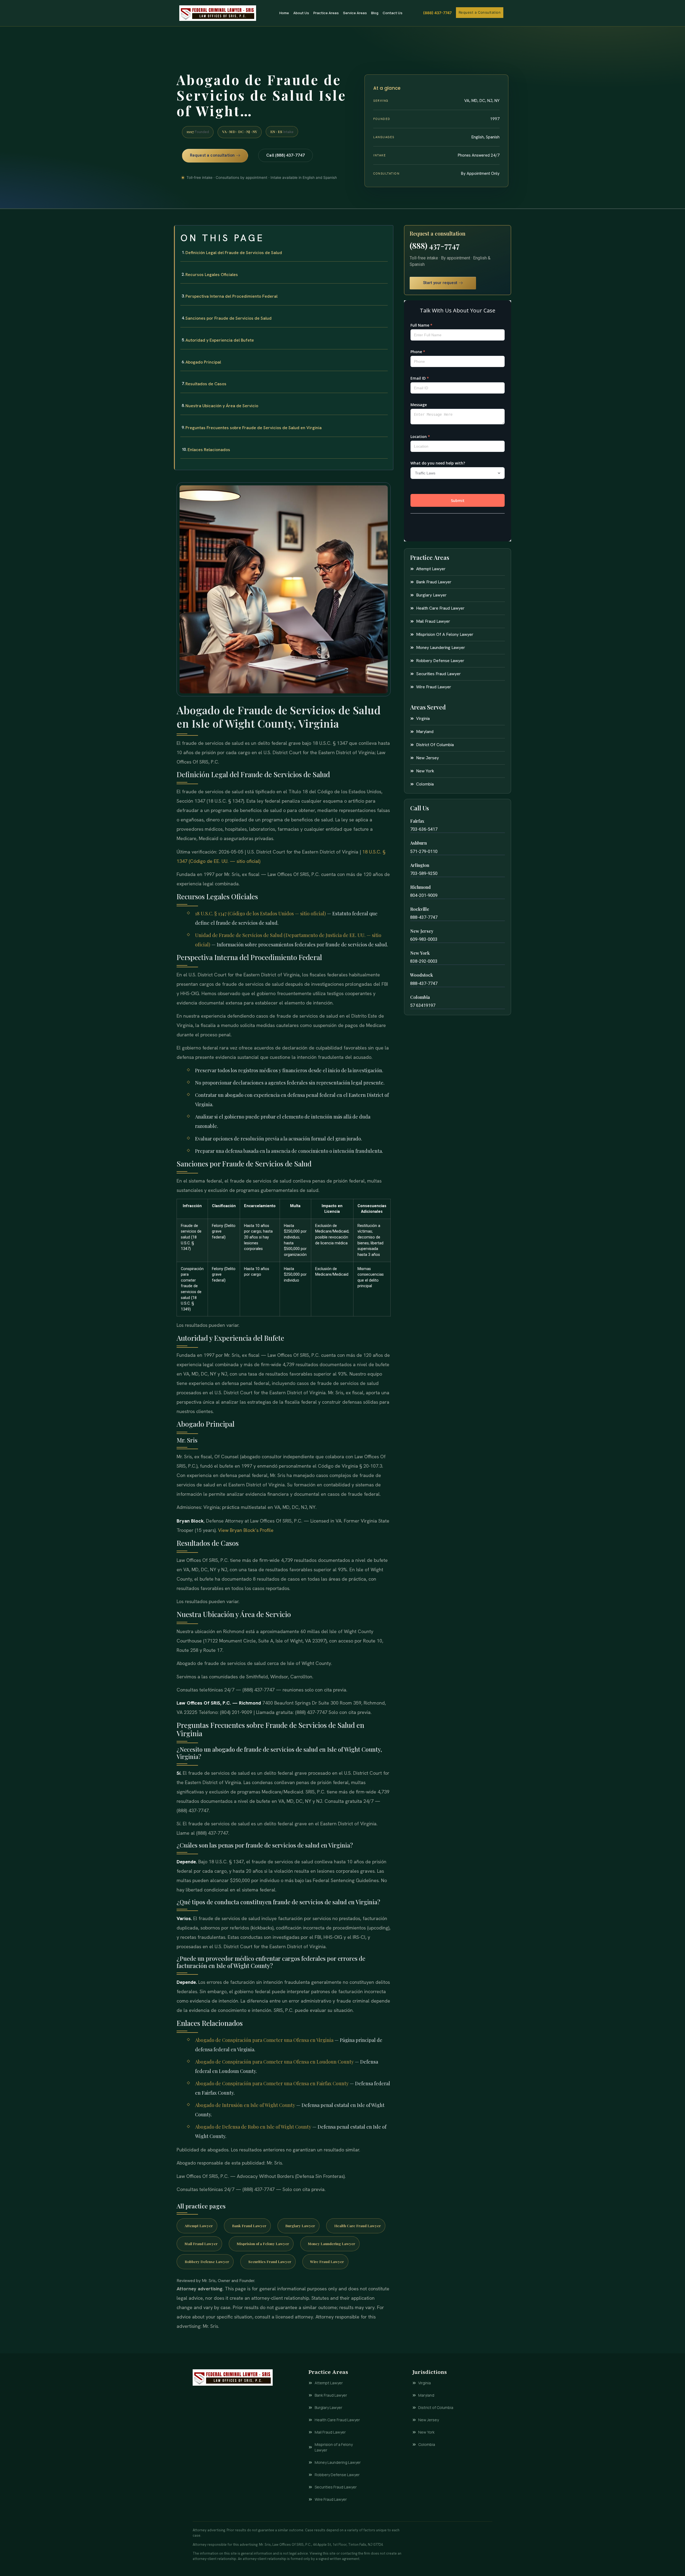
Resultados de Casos (206, 384)
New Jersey (422, 931)
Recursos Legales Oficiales (212, 275)
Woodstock (422, 975)
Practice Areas (326, 13)
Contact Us (393, 13)
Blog (375, 13)
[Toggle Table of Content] (386, 234)
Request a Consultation (480, 12)
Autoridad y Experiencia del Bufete (220, 340)
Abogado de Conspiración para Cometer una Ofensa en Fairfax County (272, 2083)
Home (284, 13)
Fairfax (417, 821)
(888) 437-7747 (437, 13)
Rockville (420, 909)
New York (420, 953)
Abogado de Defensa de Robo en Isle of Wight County (253, 2127)
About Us (301, 13)
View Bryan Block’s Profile (246, 1530)
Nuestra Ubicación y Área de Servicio (222, 406)
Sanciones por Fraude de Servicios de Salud (229, 318)
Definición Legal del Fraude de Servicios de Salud (234, 253)
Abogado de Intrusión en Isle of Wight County (245, 2105)
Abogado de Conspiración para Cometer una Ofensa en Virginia (264, 2040)
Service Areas (355, 13)
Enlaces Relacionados (209, 450)
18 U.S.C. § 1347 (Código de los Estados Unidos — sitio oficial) (260, 913)
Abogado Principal (203, 362)
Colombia (420, 997)
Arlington (420, 865)
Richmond (420, 887)
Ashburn (418, 843)
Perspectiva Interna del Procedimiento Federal (231, 296)
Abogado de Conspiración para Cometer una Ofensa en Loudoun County (274, 2062)
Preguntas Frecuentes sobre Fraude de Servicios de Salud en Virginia (254, 428)
